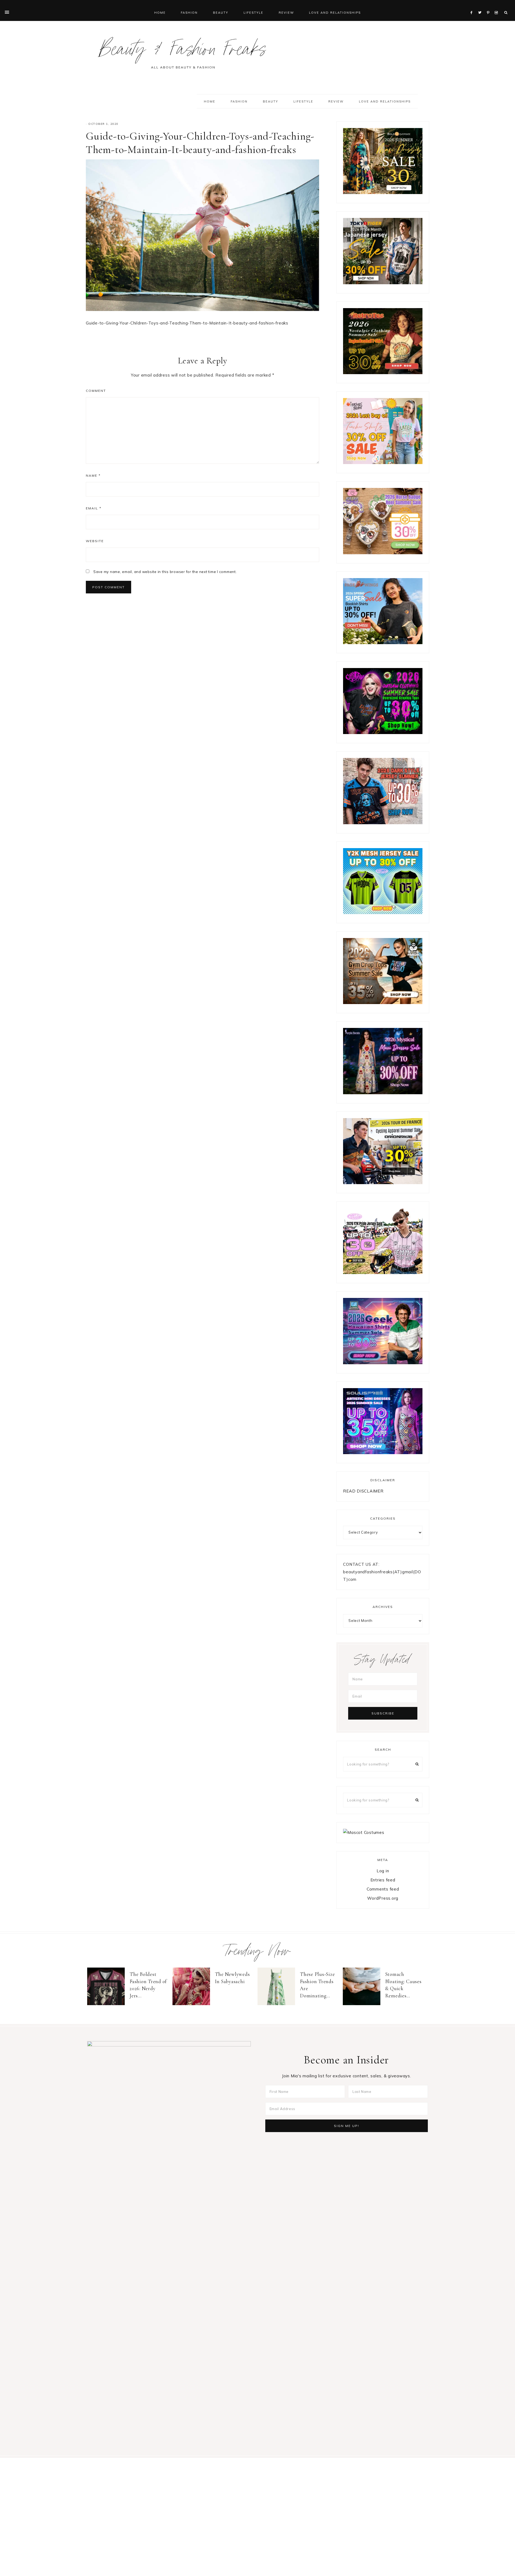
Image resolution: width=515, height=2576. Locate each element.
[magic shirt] (383, 1093)
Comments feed (383, 1889)
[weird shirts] (383, 733)
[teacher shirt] (383, 463)
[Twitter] (481, 6)
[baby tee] (383, 913)
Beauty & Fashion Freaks (183, 52)
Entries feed (383, 1880)
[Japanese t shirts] (383, 283)
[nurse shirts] (383, 553)
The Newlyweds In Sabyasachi (232, 1978)
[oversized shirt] (383, 193)
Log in (383, 1871)
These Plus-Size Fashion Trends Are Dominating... (317, 1985)
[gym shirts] (383, 1003)
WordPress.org (383, 1898)
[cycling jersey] (383, 1183)
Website (95, 541)
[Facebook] (473, 6)
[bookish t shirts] (383, 643)
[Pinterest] (489, 6)
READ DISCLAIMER (363, 1491)
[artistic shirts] (383, 1453)
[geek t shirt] (383, 1363)
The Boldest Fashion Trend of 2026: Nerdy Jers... (148, 1985)
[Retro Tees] (383, 373)
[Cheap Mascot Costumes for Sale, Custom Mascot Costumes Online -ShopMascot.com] (364, 1832)
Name (93, 475)
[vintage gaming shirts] (383, 823)
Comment (96, 391)
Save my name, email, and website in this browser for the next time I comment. (165, 572)
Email (94, 508)
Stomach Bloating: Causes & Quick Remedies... (403, 1985)
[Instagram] (497, 6)
